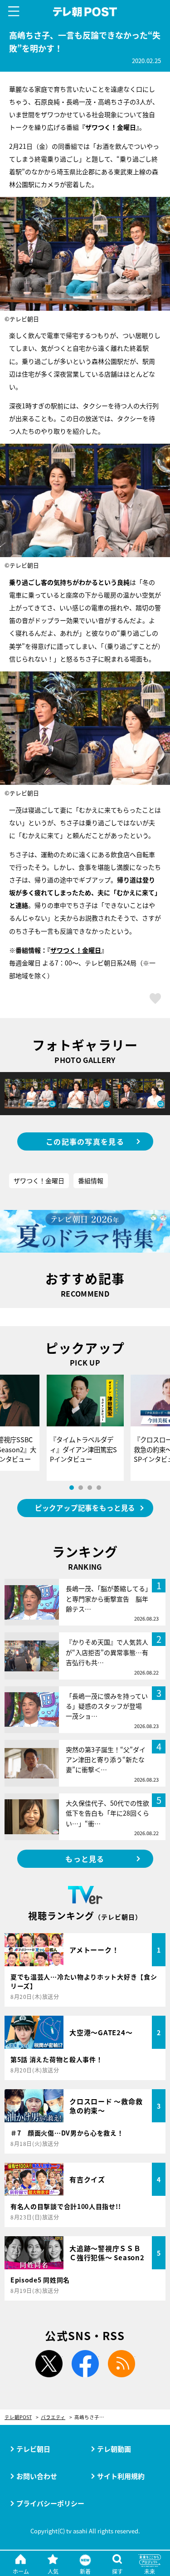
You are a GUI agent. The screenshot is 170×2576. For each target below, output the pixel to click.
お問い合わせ (37, 2476)
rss (121, 2364)
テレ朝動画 (114, 2449)
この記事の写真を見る (85, 1141)
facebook (85, 2364)
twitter (49, 2364)
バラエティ (53, 2417)
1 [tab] (72, 1488)
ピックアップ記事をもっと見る (85, 1508)
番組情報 (91, 1180)
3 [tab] (90, 1488)
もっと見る (85, 1859)
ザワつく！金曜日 (76, 950)
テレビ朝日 (33, 2449)
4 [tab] (99, 1488)
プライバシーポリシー (50, 2503)
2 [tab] (81, 1488)
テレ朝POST (85, 12)
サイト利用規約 (121, 2476)
